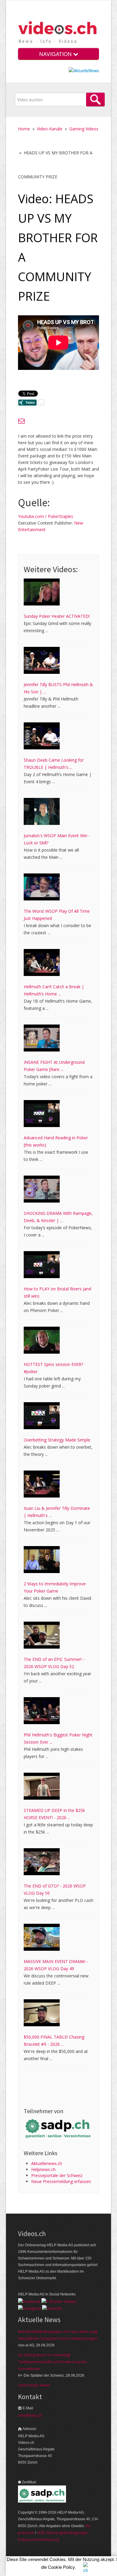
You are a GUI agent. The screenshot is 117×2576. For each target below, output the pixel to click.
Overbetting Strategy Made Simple (57, 1440)
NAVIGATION (56, 54)
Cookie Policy (61, 2567)
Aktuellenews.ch (47, 2163)
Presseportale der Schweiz (57, 2175)
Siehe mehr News (34, 2385)
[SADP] (58, 2128)
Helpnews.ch (43, 2169)
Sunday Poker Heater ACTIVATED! (57, 616)
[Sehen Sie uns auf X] (59, 2301)
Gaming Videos (84, 129)
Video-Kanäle (50, 129)
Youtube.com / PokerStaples (46, 516)
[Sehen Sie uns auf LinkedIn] (52, 2308)
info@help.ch (30, 2415)
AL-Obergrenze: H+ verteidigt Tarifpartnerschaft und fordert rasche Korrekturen (52, 2362)
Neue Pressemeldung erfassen (61, 2181)
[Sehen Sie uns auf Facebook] (29, 2301)
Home (24, 129)
